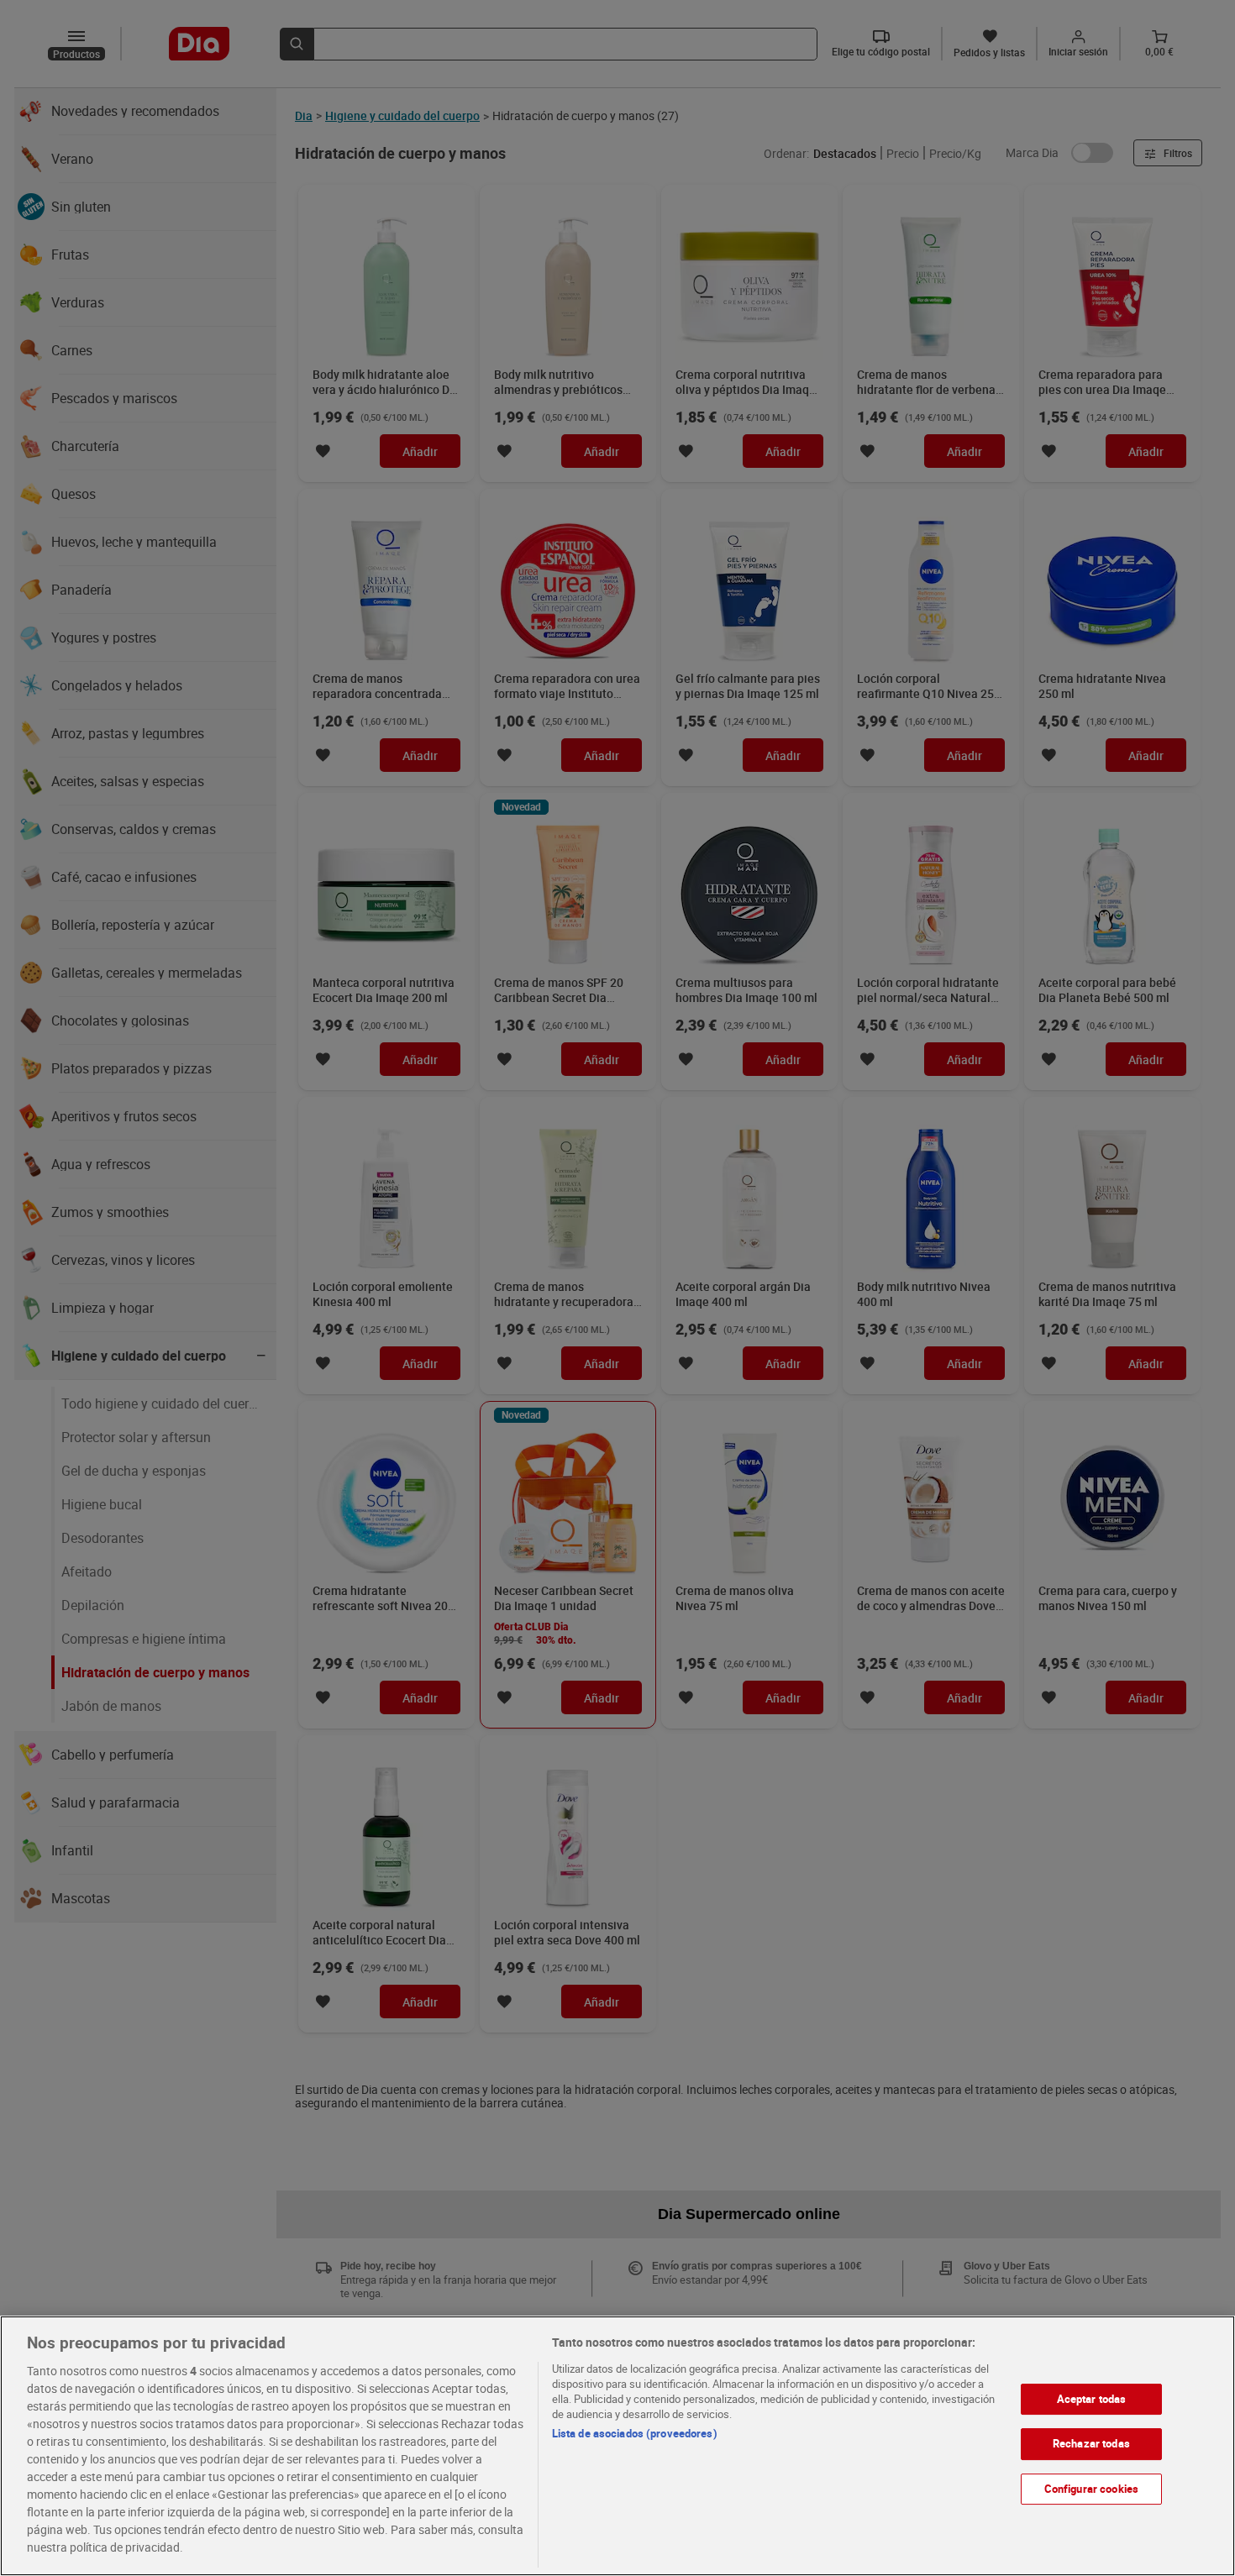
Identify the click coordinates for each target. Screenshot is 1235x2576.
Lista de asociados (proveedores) (635, 2433)
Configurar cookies (1091, 2489)
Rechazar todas (1091, 2444)
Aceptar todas (1092, 2399)
